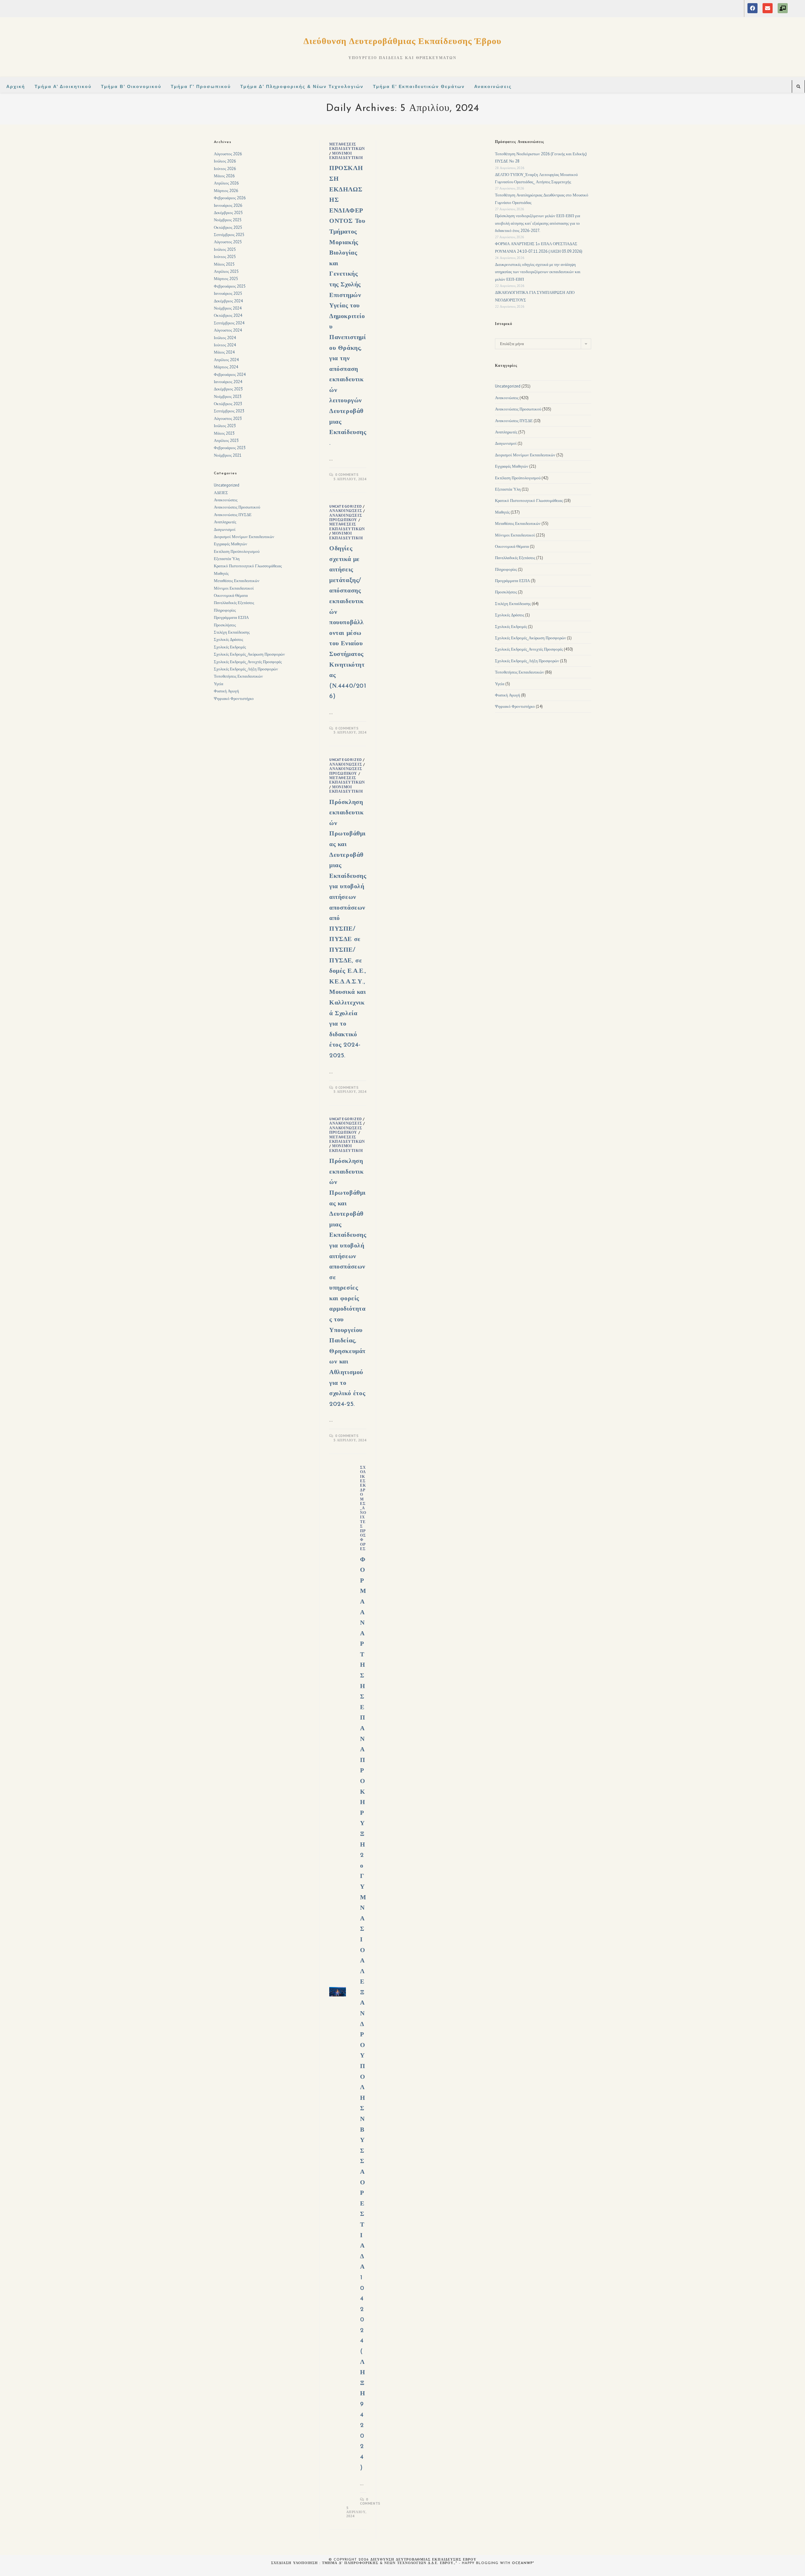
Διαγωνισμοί (225, 529)
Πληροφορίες (225, 610)
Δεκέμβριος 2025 (228, 213)
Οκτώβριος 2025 (228, 227)
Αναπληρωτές (225, 522)
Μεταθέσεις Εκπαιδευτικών (347, 146)
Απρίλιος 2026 (226, 183)
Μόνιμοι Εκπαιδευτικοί (346, 155)
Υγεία (219, 684)
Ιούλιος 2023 (225, 426)
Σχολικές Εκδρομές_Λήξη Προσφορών (246, 669)
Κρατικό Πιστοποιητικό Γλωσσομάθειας (248, 566)
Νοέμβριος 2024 (228, 308)
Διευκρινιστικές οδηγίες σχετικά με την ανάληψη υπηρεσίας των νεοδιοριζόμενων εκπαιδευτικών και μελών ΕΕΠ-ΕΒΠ (538, 272)
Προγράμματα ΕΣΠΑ (231, 617)
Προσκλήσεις (225, 625)
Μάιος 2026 (224, 176)
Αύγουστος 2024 (228, 330)
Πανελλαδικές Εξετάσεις (234, 603)
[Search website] (798, 87)
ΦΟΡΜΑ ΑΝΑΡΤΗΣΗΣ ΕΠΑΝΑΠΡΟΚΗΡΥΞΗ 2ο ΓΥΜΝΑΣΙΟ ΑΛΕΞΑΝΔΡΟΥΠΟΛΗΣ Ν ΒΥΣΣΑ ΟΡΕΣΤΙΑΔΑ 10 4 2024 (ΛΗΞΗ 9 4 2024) (363, 2014)
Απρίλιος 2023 (226, 440)
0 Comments (347, 475)
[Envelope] (768, 8)
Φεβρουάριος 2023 (230, 448)
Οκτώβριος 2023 (228, 404)
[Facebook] (752, 8)
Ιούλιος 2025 (225, 249)
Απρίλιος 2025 (226, 271)
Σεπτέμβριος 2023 (229, 411)
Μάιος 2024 (224, 352)
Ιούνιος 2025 (225, 257)
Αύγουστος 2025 (228, 242)
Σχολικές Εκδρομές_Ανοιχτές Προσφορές (363, 1508)
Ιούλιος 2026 (225, 161)
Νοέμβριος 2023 (228, 396)
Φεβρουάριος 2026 (230, 198)
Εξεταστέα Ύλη (227, 559)
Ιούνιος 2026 (225, 169)
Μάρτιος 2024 (226, 367)
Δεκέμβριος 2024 (228, 301)
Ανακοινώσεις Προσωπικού (346, 517)
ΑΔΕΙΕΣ (221, 493)
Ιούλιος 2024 (225, 338)
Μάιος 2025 (224, 264)
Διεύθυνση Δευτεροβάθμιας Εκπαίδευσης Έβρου (402, 41)
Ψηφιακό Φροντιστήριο (234, 699)
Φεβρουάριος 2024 (230, 374)
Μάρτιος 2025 (226, 279)
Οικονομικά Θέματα (231, 595)
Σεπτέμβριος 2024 (229, 323)
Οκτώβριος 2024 (228, 315)
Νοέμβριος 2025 (228, 220)
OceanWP (522, 2563)
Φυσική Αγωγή (226, 691)
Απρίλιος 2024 (226, 360)
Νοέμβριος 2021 (228, 455)
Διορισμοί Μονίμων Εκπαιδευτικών (244, 537)
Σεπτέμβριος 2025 (229, 235)
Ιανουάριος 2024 (228, 382)
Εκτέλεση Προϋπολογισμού (237, 551)
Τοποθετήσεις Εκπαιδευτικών (238, 676)
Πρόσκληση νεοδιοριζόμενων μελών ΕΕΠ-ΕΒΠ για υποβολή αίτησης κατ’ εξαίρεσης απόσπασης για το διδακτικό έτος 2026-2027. (538, 223)
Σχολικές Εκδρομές (230, 647)
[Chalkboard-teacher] (783, 8)
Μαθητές (221, 573)
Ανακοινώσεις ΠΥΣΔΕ (233, 515)
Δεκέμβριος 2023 (228, 389)
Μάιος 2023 (224, 433)
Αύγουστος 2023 (228, 418)
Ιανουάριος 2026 (228, 205)
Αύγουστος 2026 (228, 154)
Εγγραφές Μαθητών (230, 544)
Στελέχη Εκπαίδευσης (232, 632)
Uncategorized (346, 506)
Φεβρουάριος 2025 (230, 286)
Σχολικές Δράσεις (228, 639)
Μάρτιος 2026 (226, 191)
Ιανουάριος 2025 (228, 293)
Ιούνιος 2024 (225, 345)
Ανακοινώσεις (346, 511)
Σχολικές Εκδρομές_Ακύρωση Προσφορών (249, 654)
